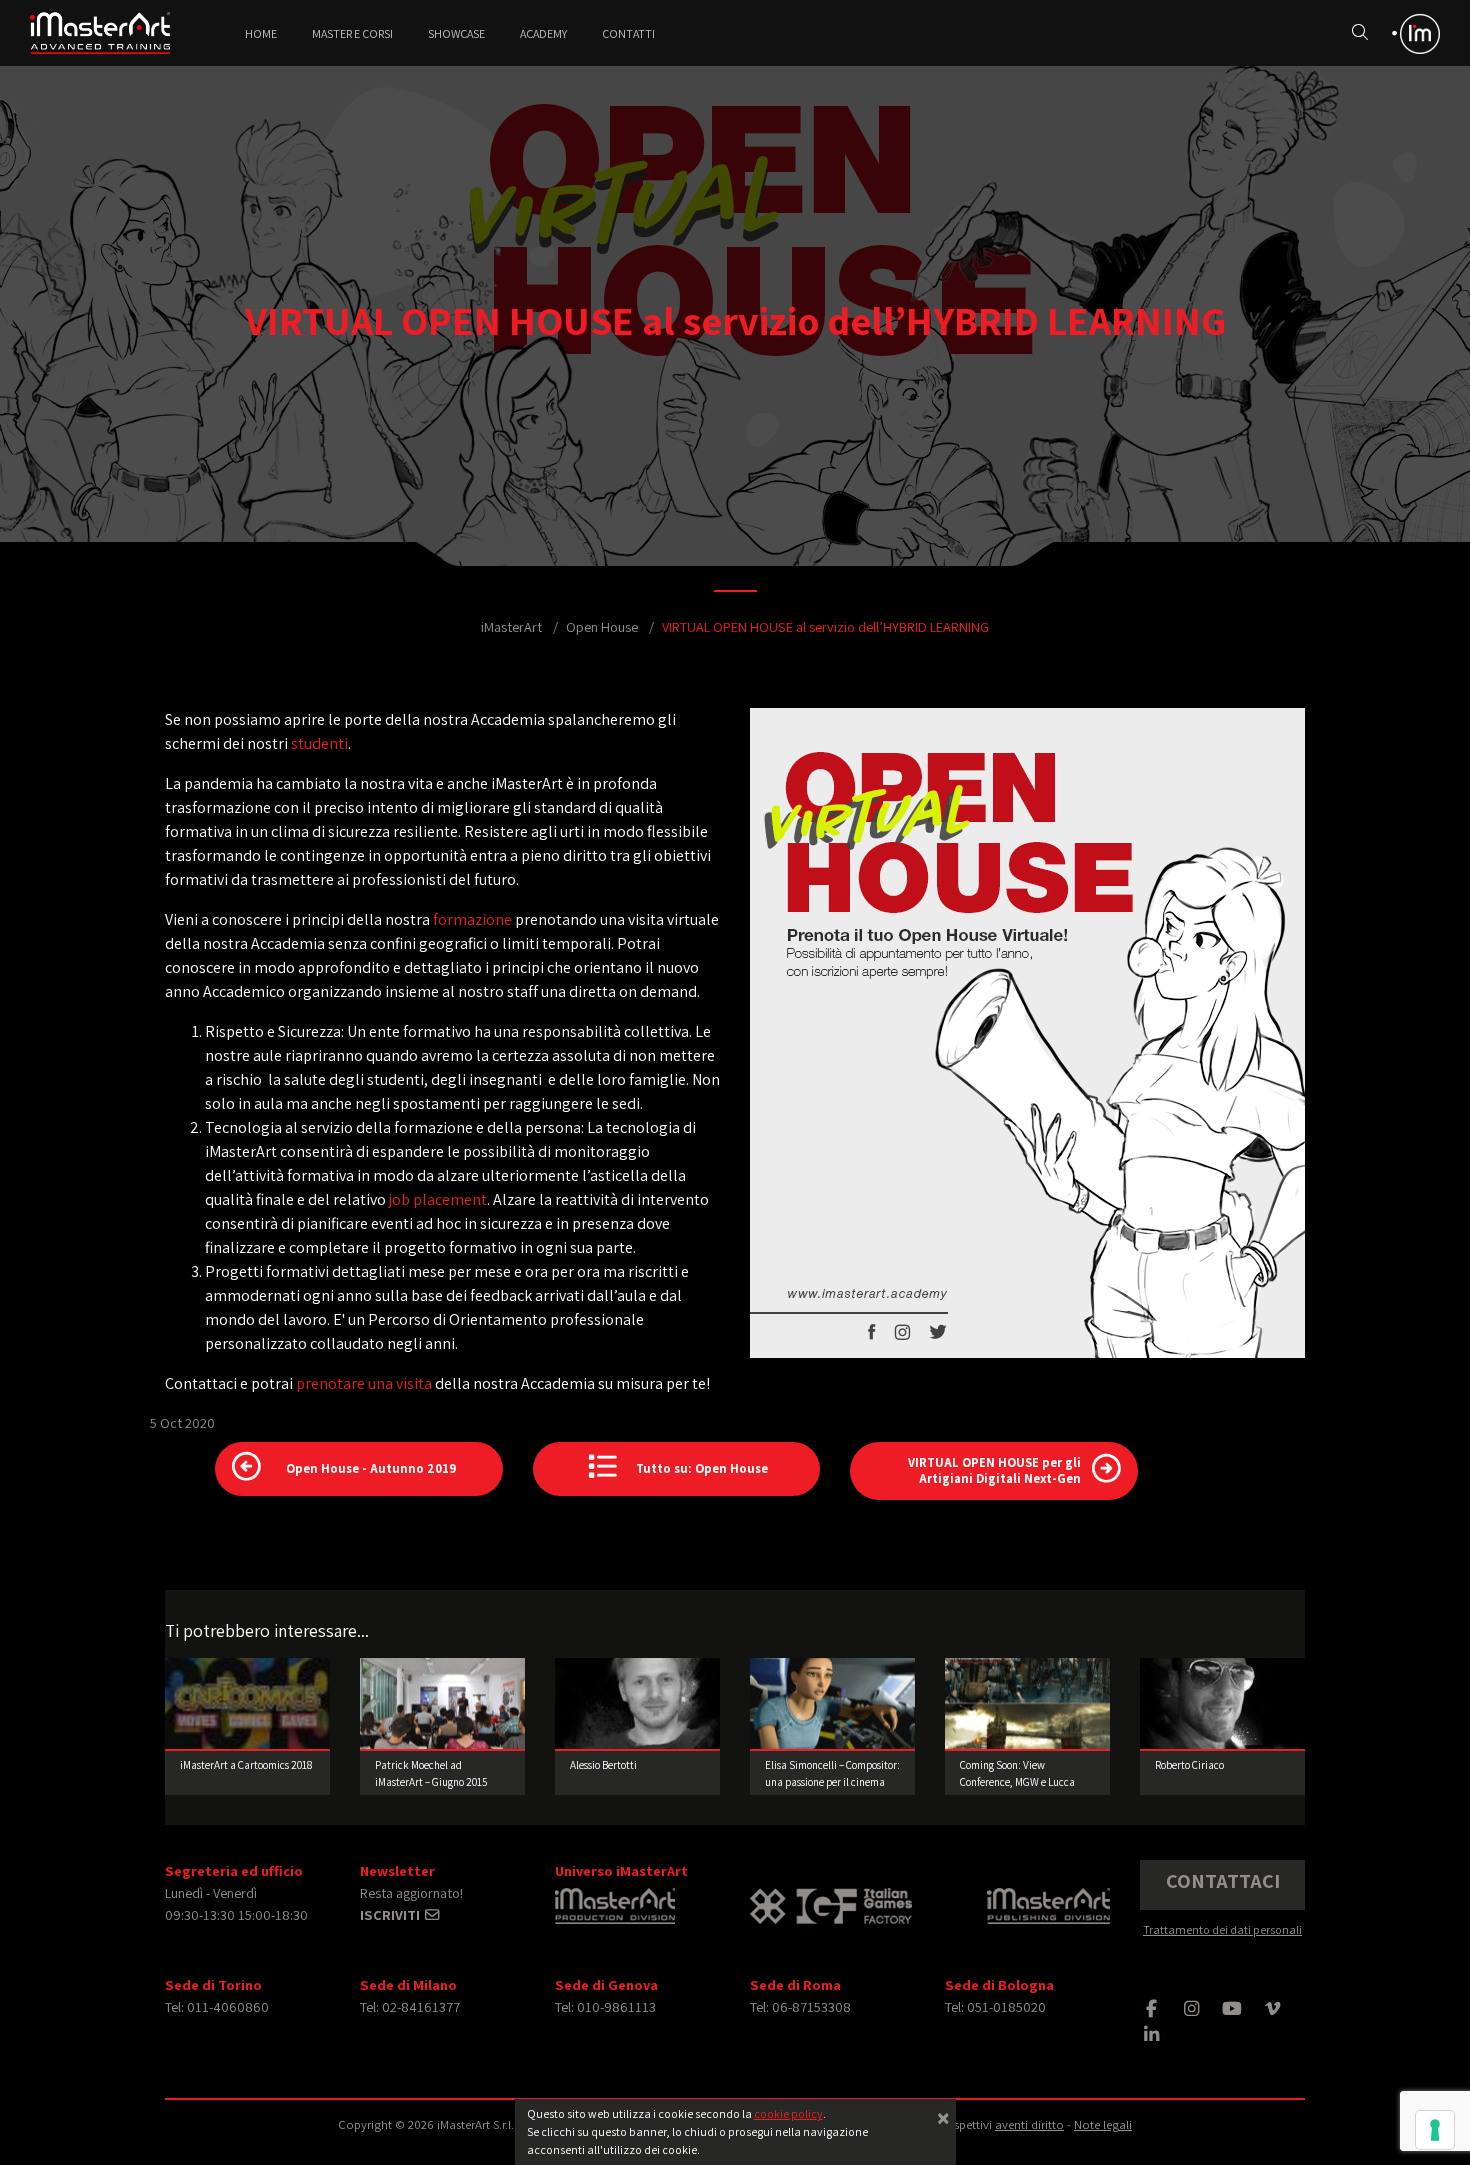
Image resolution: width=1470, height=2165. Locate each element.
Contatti (628, 33)
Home (261, 33)
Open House (602, 626)
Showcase (456, 33)
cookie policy (788, 2113)
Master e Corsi (352, 33)
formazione (472, 919)
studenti (319, 743)
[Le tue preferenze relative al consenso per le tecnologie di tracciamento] (1435, 2130)
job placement (438, 1199)
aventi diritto (1029, 2124)
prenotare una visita (364, 1383)
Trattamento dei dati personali (1222, 1929)
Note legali (1103, 2124)
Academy (543, 33)
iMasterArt (511, 626)
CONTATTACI (1223, 1881)
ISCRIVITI (391, 1914)
